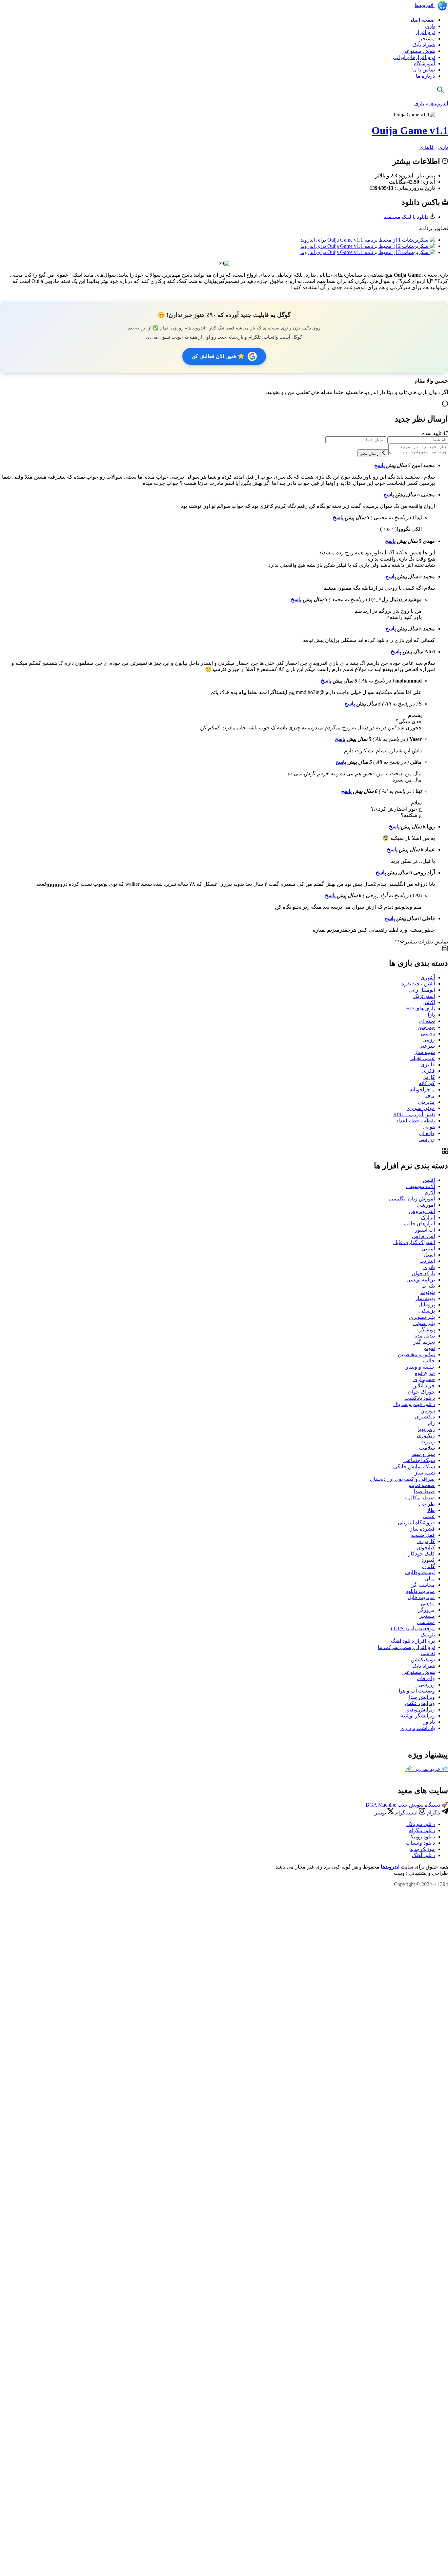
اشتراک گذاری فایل (414, 1242)
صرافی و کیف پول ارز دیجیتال (402, 1479)
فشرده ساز (422, 1529)
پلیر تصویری (422, 1317)
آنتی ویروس (422, 1211)
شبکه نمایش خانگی (414, 1466)
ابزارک (428, 1217)
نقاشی (428, 1653)
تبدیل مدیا (425, 1336)
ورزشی (427, 1139)
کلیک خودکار (421, 1554)
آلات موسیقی (420, 1186)
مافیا (430, 1096)
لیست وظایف (420, 1572)
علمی (429, 1516)
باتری (429, 1267)
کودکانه (427, 1083)
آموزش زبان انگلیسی (412, 1199)
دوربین (428, 1410)
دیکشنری (425, 1417)
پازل (430, 1015)
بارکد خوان (423, 1273)
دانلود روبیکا (422, 1837)
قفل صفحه (423, 1535)
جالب (429, 1361)
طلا (431, 1510)
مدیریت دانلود (420, 1591)
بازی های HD (420, 1009)
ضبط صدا (424, 1491)
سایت (407, 1867)
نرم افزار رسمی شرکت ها (406, 1647)
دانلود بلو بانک (421, 1824)
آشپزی (428, 977)
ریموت (428, 1442)
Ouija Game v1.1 (410, 130)
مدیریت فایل (421, 1597)
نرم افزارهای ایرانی (414, 57)
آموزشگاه (424, 63)
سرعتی (427, 1046)
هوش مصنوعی (419, 51)
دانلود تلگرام (422, 1830)
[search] (440, 90)
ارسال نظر (371, 454)
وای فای (426, 1678)
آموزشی (426, 1205)
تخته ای (427, 1021)
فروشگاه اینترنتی (416, 1523)
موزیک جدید (422, 1849)
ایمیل (429, 1255)
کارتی (429, 1077)
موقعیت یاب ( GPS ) (413, 1628)
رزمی (429, 1040)
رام (431, 1423)
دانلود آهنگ (423, 1855)
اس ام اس (423, 1236)
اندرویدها (425, 5)
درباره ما (425, 76)
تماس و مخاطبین (416, 1354)
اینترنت (427, 1261)
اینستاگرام (407, 1813)
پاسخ (379, 465)
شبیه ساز (425, 1052)
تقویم (429, 1348)
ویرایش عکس (420, 1703)
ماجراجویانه (422, 1090)
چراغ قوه (425, 1373)
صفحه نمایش (421, 1485)
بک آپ (428, 1286)
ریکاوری (426, 1435)
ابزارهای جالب (419, 1224)
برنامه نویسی (421, 1280)
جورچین (426, 1027)
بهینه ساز (425, 1298)
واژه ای (427, 1133)
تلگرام (434, 1813)
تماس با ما (424, 70)
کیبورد (428, 1560)
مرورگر (427, 1610)
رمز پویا (427, 1429)
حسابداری (424, 1379)
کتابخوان (426, 1547)
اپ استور (425, 1230)
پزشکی (427, 1311)
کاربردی (426, 1541)
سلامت (427, 1448)
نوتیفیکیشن (423, 1660)
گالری (428, 1566)
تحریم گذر (424, 1342)
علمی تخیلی (422, 1058)
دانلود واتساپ (420, 1843)
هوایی (429, 1127)
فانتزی (427, 147)
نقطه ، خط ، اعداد (416, 1121)
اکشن (429, 1002)
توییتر (381, 1813)
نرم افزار (425, 32)
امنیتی (428, 1248)
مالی (430, 1579)
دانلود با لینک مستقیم (407, 217)
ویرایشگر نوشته (418, 1716)
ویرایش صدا (422, 1697)
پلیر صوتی (424, 1323)
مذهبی (428, 1604)
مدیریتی (426, 1102)
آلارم (430, 1192)
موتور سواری (421, 1108)
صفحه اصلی (422, 20)
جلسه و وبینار (420, 1367)
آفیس (429, 1180)
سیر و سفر (423, 1454)
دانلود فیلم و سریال (414, 1404)
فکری (428, 1071)
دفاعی (428, 1033)
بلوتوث (428, 1292)
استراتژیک (424, 996)
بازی (430, 26)
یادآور (429, 1722)
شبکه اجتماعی (419, 1460)
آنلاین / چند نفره (418, 984)
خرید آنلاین (424, 1386)
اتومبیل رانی (422, 990)
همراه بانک (424, 45)
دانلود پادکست (420, 1398)
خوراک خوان (421, 1392)
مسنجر (427, 39)
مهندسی (426, 1622)
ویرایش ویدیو (421, 1709)
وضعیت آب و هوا (417, 1691)
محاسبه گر (423, 1585)
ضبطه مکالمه (420, 1498)
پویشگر (427, 1329)
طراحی (427, 1504)
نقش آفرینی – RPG (414, 1114)
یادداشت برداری (418, 1728)
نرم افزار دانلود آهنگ (413, 1641)
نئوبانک (428, 1635)
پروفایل (427, 1305)
